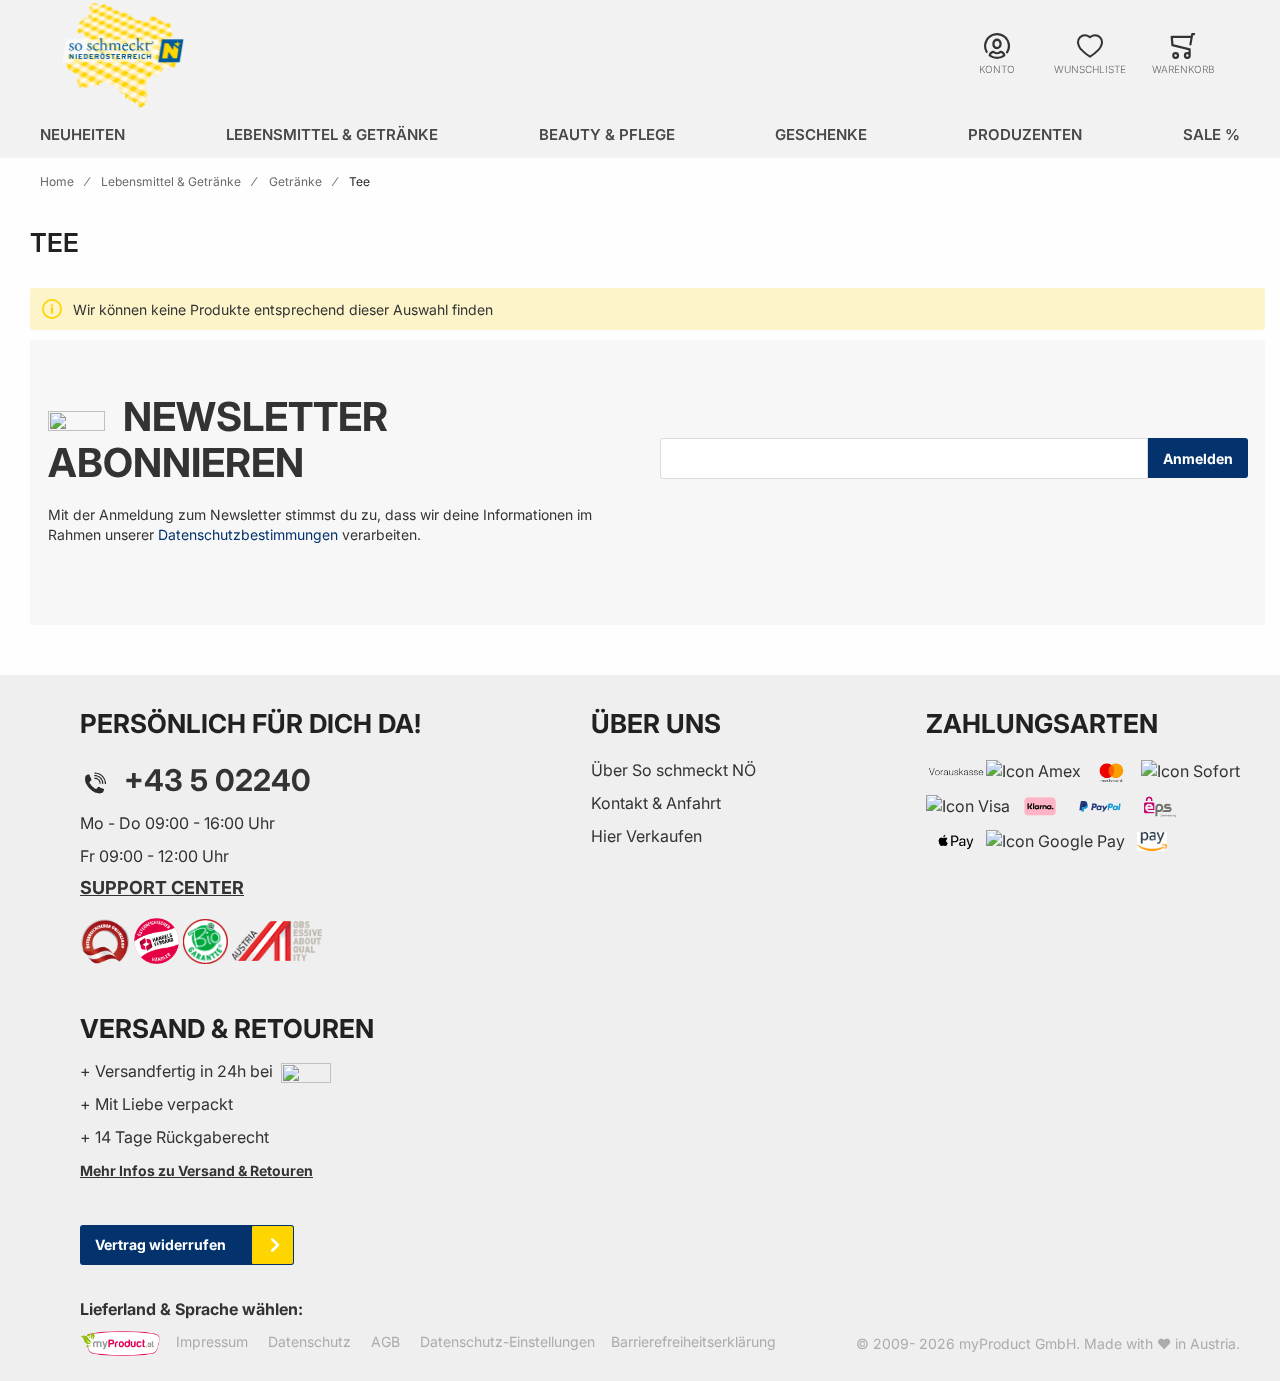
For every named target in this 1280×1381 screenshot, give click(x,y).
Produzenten (1025, 134)
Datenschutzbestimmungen (248, 534)
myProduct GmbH (1017, 1343)
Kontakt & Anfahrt (656, 803)
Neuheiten (82, 134)
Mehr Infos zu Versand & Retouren (196, 1170)
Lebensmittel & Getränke (332, 134)
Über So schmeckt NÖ (673, 770)
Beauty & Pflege (607, 134)
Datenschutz (309, 1341)
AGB (385, 1341)
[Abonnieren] (1198, 458)
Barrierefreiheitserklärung (693, 1341)
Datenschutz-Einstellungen (507, 1341)
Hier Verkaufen (646, 836)
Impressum (212, 1341)
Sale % (1211, 134)
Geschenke (821, 134)
